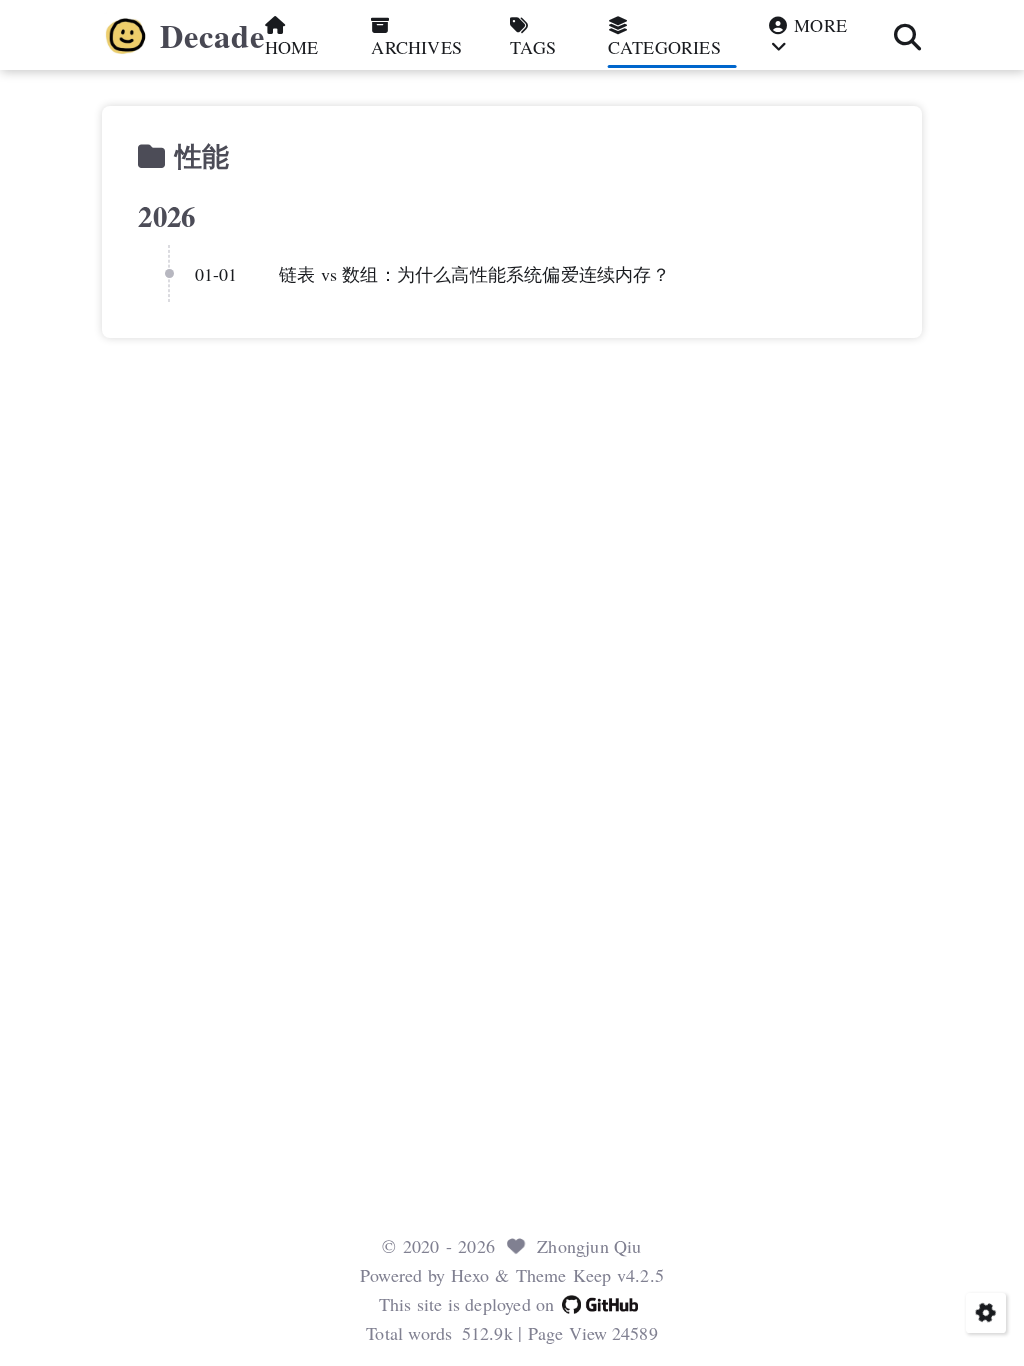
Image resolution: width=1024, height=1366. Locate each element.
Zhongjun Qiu (589, 1246)
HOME (292, 46)
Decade (212, 36)
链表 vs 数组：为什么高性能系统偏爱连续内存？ (474, 274)
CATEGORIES (664, 46)
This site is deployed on (467, 1304)
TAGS (533, 46)
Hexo (470, 1275)
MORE (818, 25)
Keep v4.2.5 (618, 1275)
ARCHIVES (416, 46)
